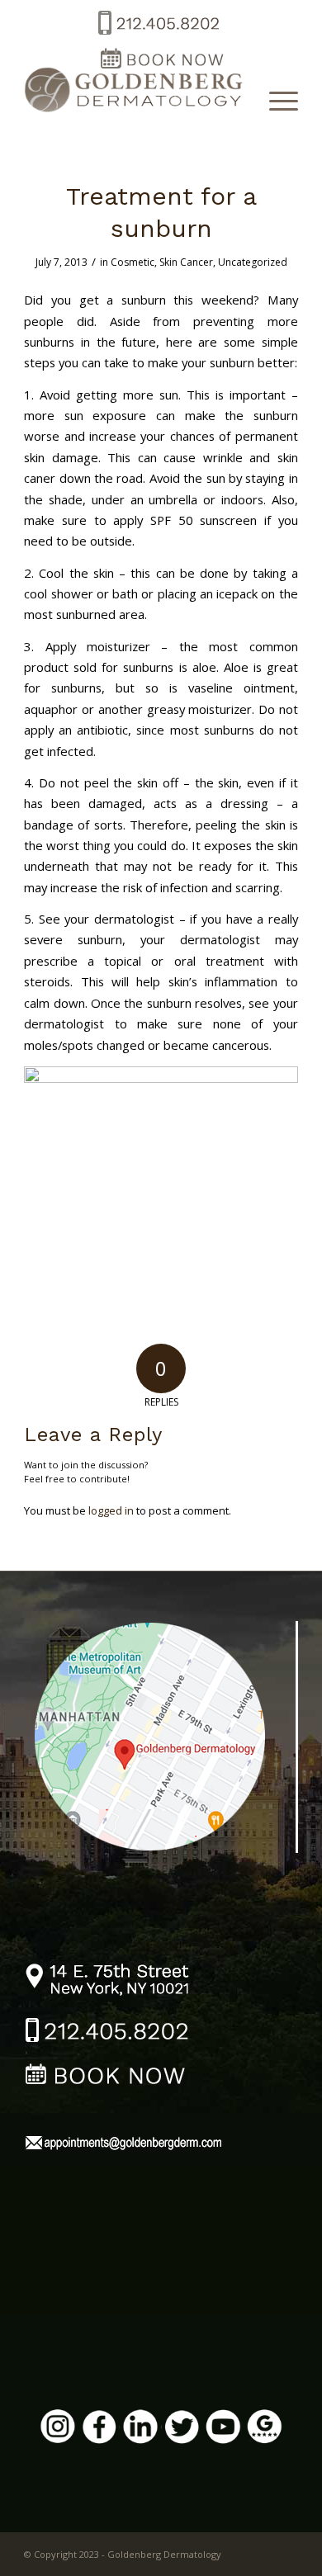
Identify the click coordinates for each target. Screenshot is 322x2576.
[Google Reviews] (264, 2429)
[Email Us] (123, 2145)
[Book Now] (108, 2077)
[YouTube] (223, 2429)
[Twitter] (182, 2429)
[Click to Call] (157, 36)
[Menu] (275, 100)
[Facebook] (99, 2429)
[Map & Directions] (162, 1735)
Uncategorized (253, 262)
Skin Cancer (186, 262)
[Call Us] (108, 2033)
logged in (111, 1510)
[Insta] (58, 2429)
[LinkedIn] (140, 2429)
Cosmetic (133, 262)
